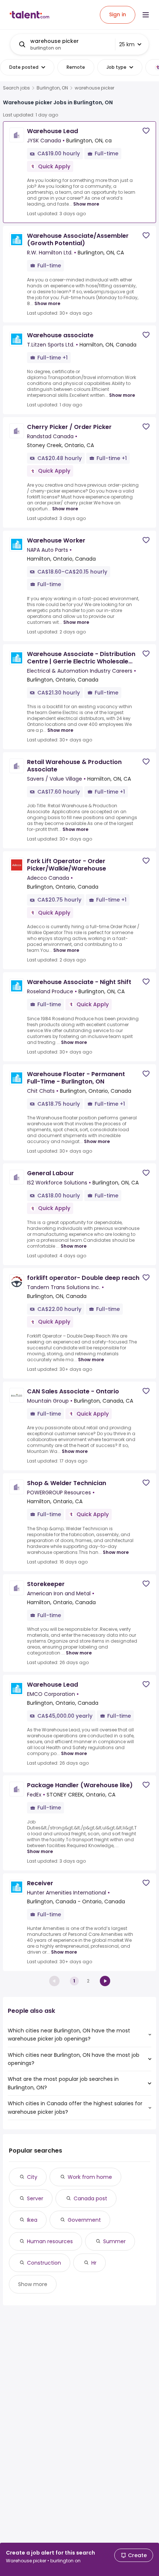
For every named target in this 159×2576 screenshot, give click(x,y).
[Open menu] (146, 15)
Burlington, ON (52, 88)
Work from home (90, 2177)
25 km (127, 44)
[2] (105, 1981)
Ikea (32, 2220)
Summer (114, 2241)
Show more (86, 204)
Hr (94, 2263)
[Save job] (146, 131)
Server (35, 2198)
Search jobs (16, 88)
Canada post (90, 2198)
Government (84, 2220)
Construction (44, 2263)
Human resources (50, 2241)
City (32, 2177)
